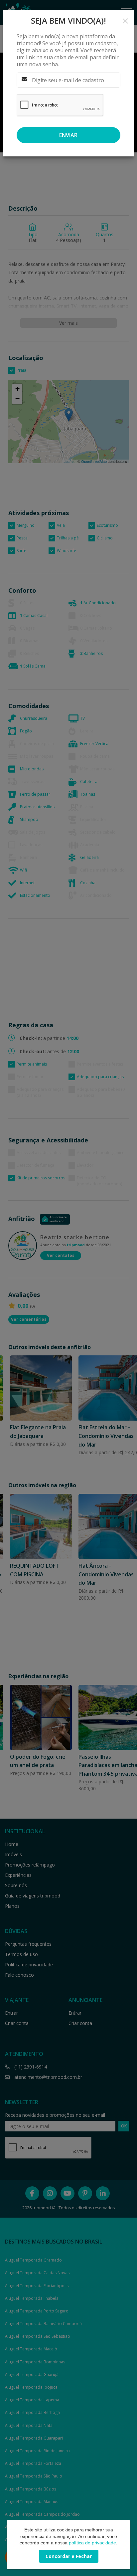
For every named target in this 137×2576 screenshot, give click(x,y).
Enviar (68, 135)
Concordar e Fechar (69, 2556)
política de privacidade (92, 2543)
